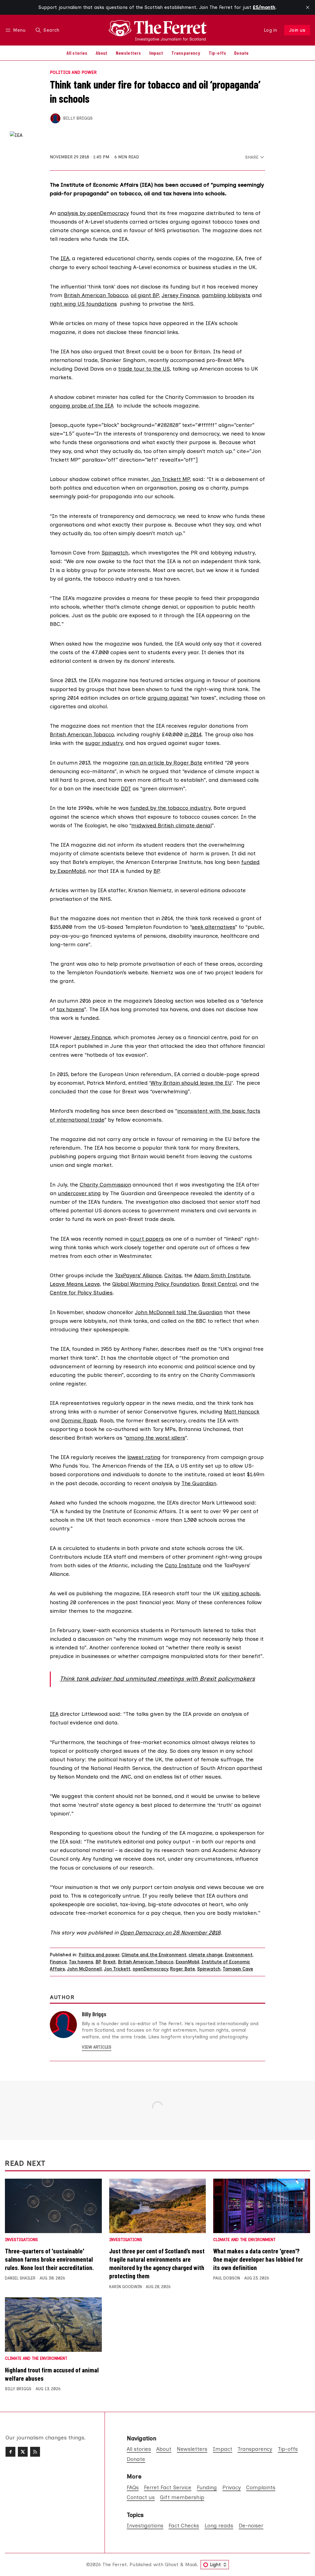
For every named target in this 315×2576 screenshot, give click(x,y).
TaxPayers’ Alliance (138, 1275)
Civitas (173, 1275)
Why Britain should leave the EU (191, 1083)
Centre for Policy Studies (81, 1292)
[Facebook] (10, 2452)
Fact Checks (184, 2525)
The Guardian (199, 1483)
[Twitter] (23, 2452)
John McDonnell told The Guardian (179, 1312)
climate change (206, 1955)
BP (156, 871)
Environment (239, 1955)
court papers (147, 1239)
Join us (297, 30)
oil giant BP (145, 295)
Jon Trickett (117, 1969)
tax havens (70, 1009)
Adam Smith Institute (222, 1275)
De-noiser (251, 2525)
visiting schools (241, 1593)
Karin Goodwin (126, 2287)
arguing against (168, 698)
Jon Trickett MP (170, 479)
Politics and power (73, 73)
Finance (58, 1962)
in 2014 (193, 734)
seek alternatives (213, 927)
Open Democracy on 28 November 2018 (170, 1932)
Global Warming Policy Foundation (156, 1284)
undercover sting (79, 1193)
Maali (191, 2564)
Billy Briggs (78, 118)
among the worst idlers (155, 1438)
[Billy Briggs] (55, 118)
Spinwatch (115, 553)
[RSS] (35, 2452)
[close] (308, 7)
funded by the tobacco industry (170, 808)
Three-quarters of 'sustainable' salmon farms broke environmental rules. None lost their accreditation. (49, 2259)
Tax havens (81, 1962)
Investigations (21, 2240)
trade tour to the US (144, 369)
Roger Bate (183, 1969)
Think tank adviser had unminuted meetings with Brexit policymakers (157, 1679)
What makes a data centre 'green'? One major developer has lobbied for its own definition (258, 2259)
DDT (126, 788)
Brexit (109, 1962)
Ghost (172, 2564)
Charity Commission (105, 1185)
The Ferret (115, 2564)
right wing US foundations (83, 304)
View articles (97, 2047)
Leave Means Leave (75, 1284)
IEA (65, 258)
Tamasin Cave (238, 1969)
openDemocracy (150, 1969)
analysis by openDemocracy (93, 213)
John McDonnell (84, 1969)
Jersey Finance (180, 295)
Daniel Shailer (20, 2278)
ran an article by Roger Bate (166, 763)
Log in (271, 30)
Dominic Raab (79, 1420)
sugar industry (104, 743)
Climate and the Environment (154, 1955)
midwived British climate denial (171, 825)
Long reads (219, 2525)
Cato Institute (183, 1565)
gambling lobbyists (226, 295)
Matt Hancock (242, 1411)
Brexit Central (219, 1284)
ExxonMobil (187, 1962)
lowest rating (144, 1457)
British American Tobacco (96, 295)
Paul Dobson (227, 2278)
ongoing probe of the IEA (82, 405)
